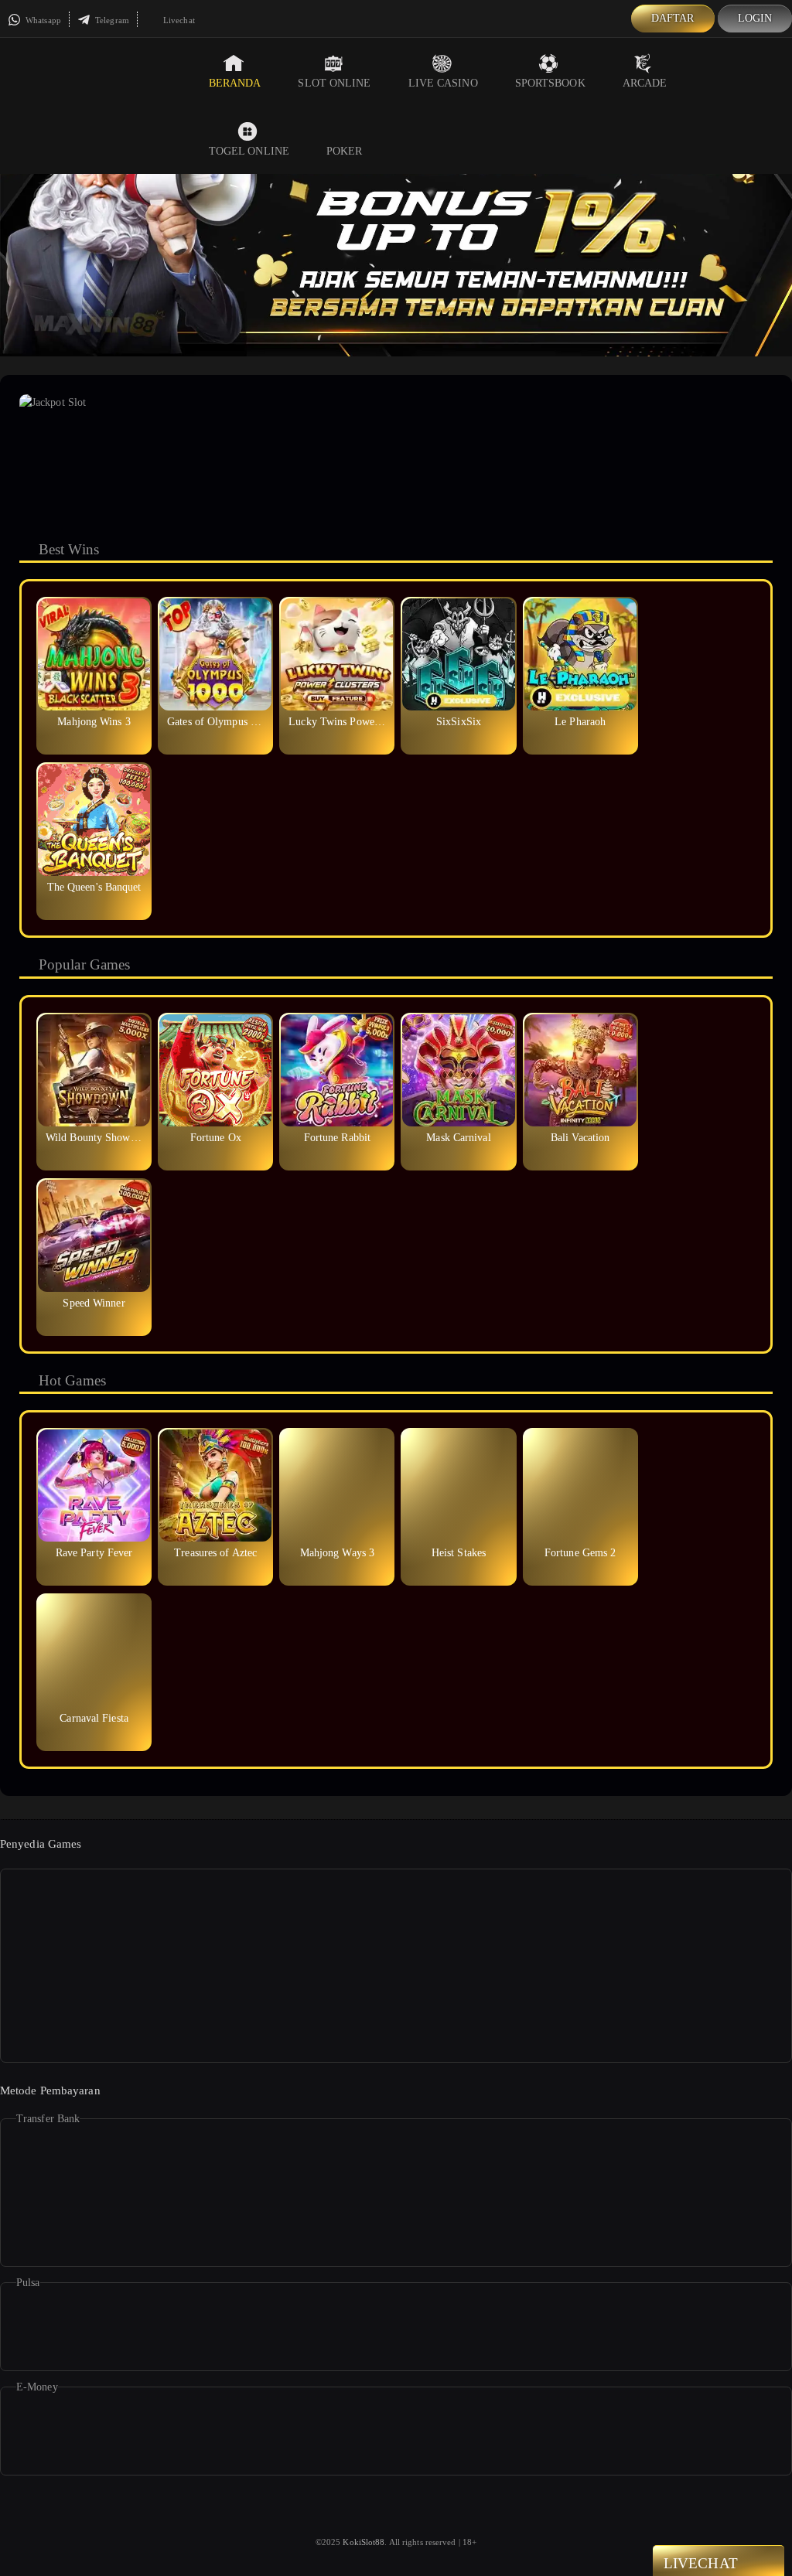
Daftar (673, 18)
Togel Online (249, 151)
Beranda (235, 83)
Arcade (645, 83)
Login (755, 18)
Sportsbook (550, 83)
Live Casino (443, 83)
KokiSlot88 (364, 2542)
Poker (345, 151)
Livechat (178, 20)
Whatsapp (42, 20)
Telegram (111, 20)
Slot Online (334, 83)
